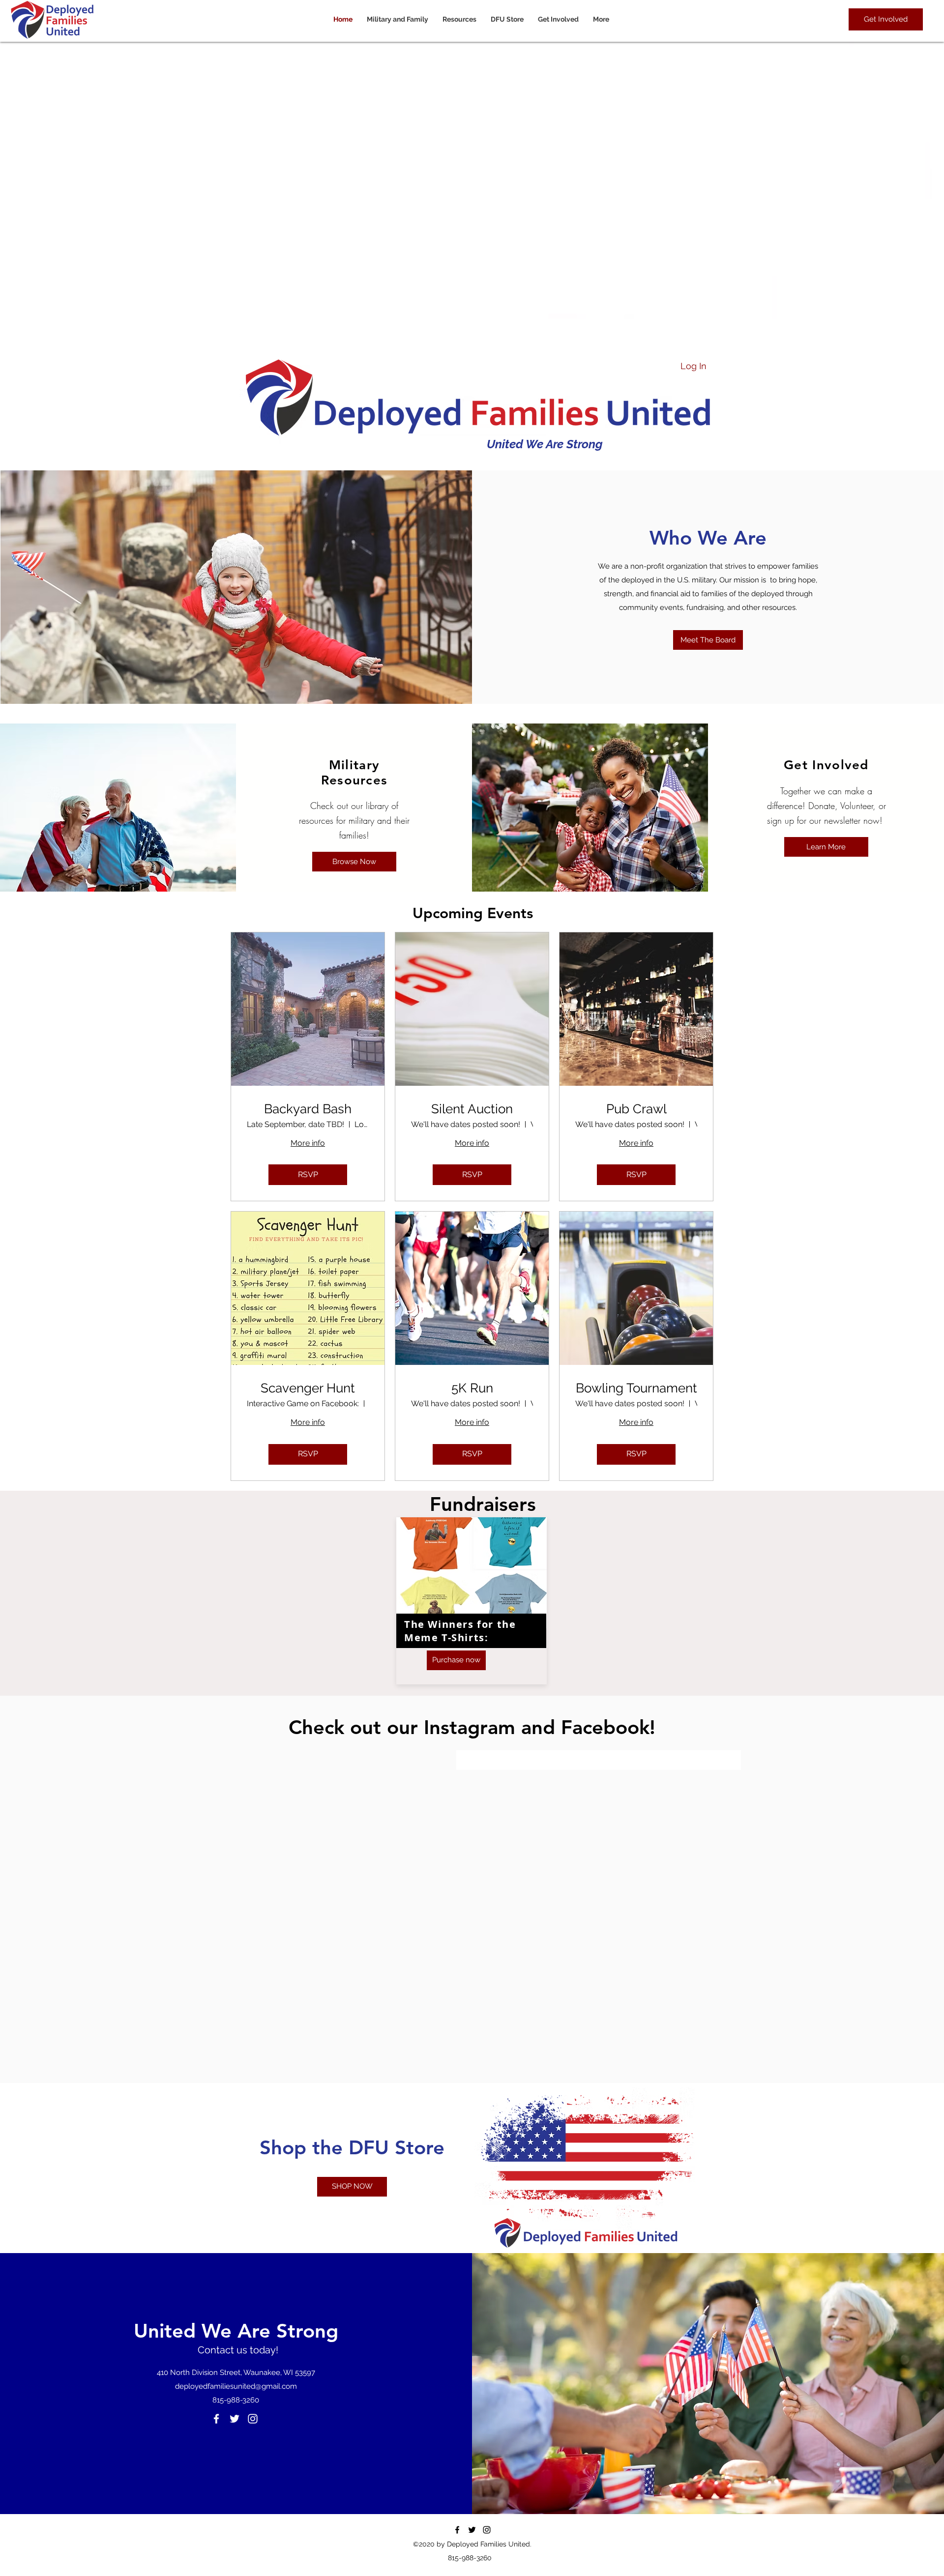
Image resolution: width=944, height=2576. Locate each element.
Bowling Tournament (636, 1388)
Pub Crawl (636, 1109)
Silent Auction (472, 1109)
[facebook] (216, 2419)
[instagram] (253, 2419)
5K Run (472, 1388)
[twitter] (235, 2419)
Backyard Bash (308, 1109)
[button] (462, 19)
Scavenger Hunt (308, 1388)
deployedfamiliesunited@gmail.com (236, 2386)
